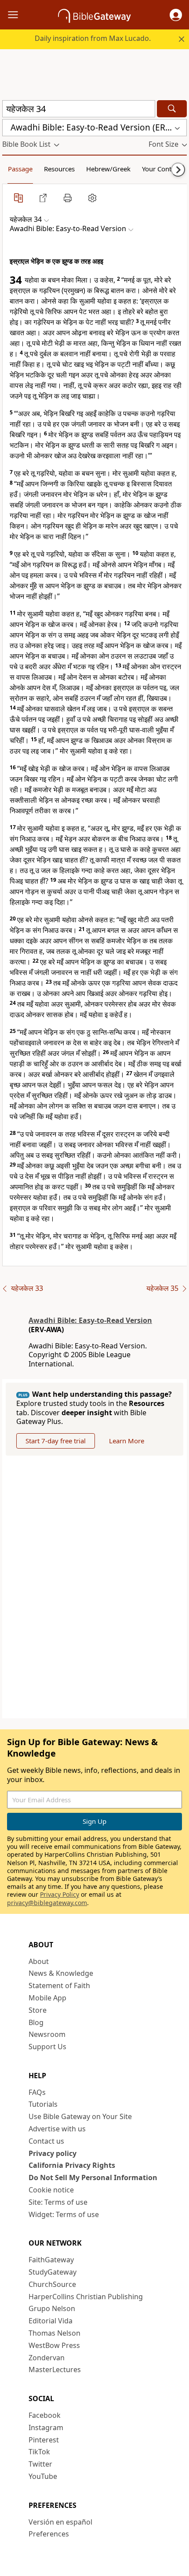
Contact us (46, 2141)
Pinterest (44, 2440)
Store (38, 2010)
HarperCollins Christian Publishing (86, 2297)
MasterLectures (55, 2369)
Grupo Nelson (52, 2308)
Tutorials (43, 2104)
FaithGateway (51, 2260)
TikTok (39, 2452)
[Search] (172, 109)
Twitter (40, 2464)
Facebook (45, 2415)
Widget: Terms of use (64, 2214)
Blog (36, 2022)
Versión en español (60, 2522)
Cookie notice (51, 2190)
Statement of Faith (59, 1985)
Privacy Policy (60, 1894)
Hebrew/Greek (108, 169)
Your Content (162, 169)
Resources (59, 169)
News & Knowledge (61, 1973)
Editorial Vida (51, 2321)
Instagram (46, 2427)
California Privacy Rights (72, 2165)
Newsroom (47, 2034)
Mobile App (47, 1998)
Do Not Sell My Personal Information (93, 2177)
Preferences (49, 2534)
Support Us (47, 2047)
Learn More (127, 1441)
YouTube (43, 2476)
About (39, 1961)
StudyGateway (53, 2272)
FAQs (37, 2092)
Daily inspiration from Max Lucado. (93, 38)
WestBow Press (54, 2345)
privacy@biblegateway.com (47, 1903)
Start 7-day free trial (56, 1441)
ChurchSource (52, 2284)
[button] (176, 15)
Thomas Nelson (55, 2333)
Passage (20, 169)
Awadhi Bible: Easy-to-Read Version (90, 1320)
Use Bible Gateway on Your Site (80, 2116)
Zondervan (47, 2358)
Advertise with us (57, 2129)
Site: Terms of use (58, 2202)
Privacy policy (53, 2153)
